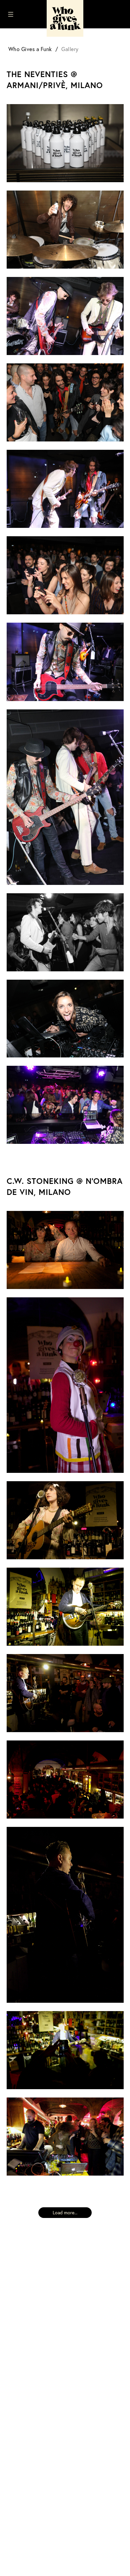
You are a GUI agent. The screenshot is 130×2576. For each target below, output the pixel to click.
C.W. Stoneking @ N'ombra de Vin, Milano (65, 1186)
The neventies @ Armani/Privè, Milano (55, 80)
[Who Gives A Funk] (65, 18)
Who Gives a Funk (30, 49)
